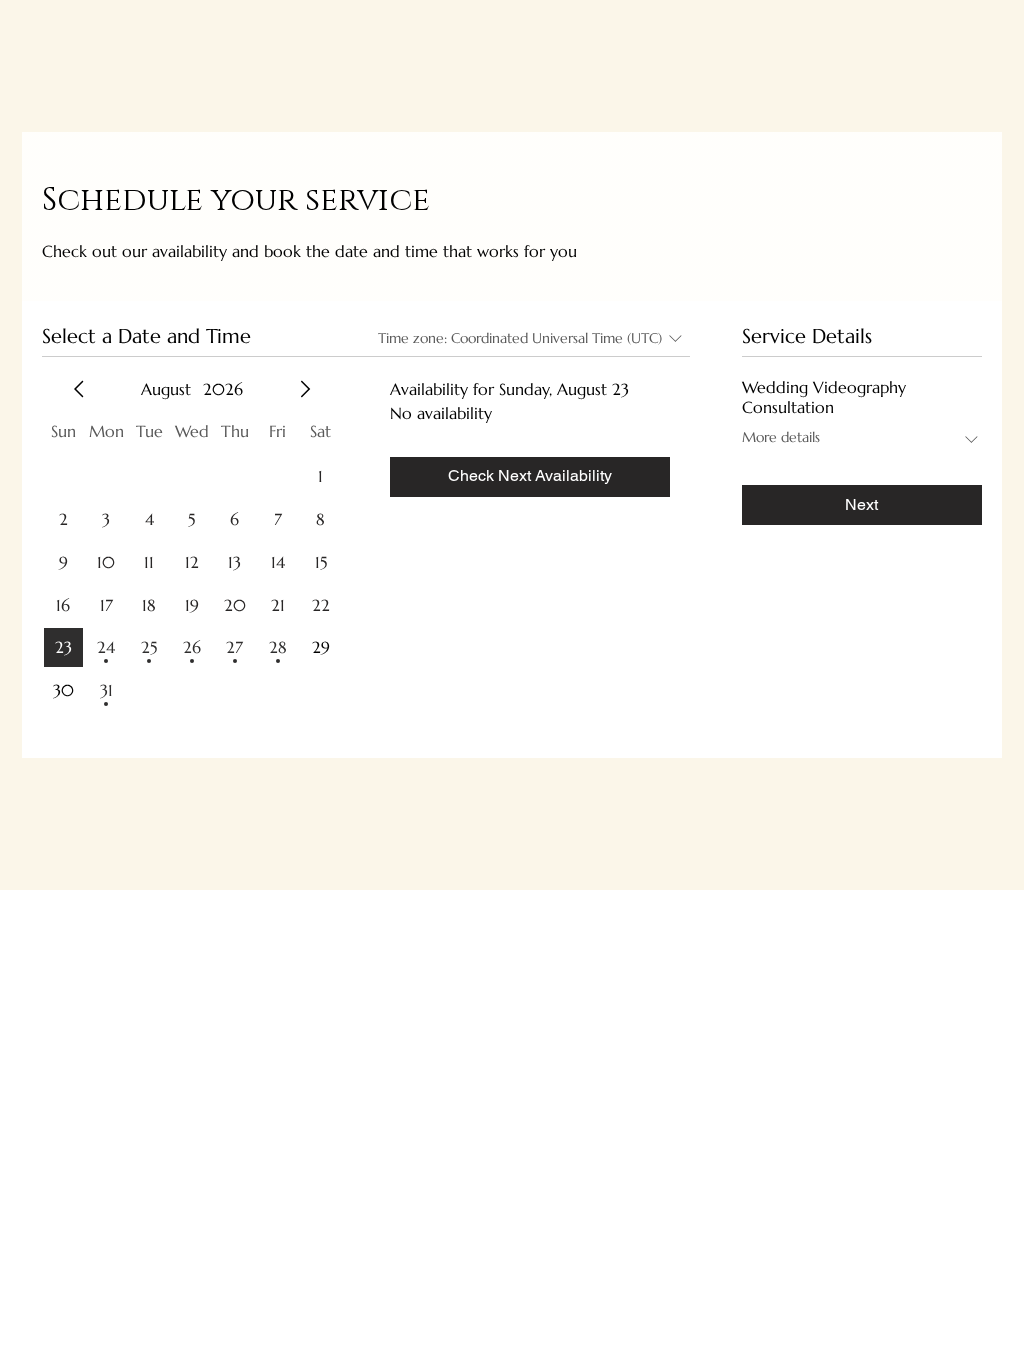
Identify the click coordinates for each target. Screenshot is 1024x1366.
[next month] (305, 389)
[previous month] (79, 389)
